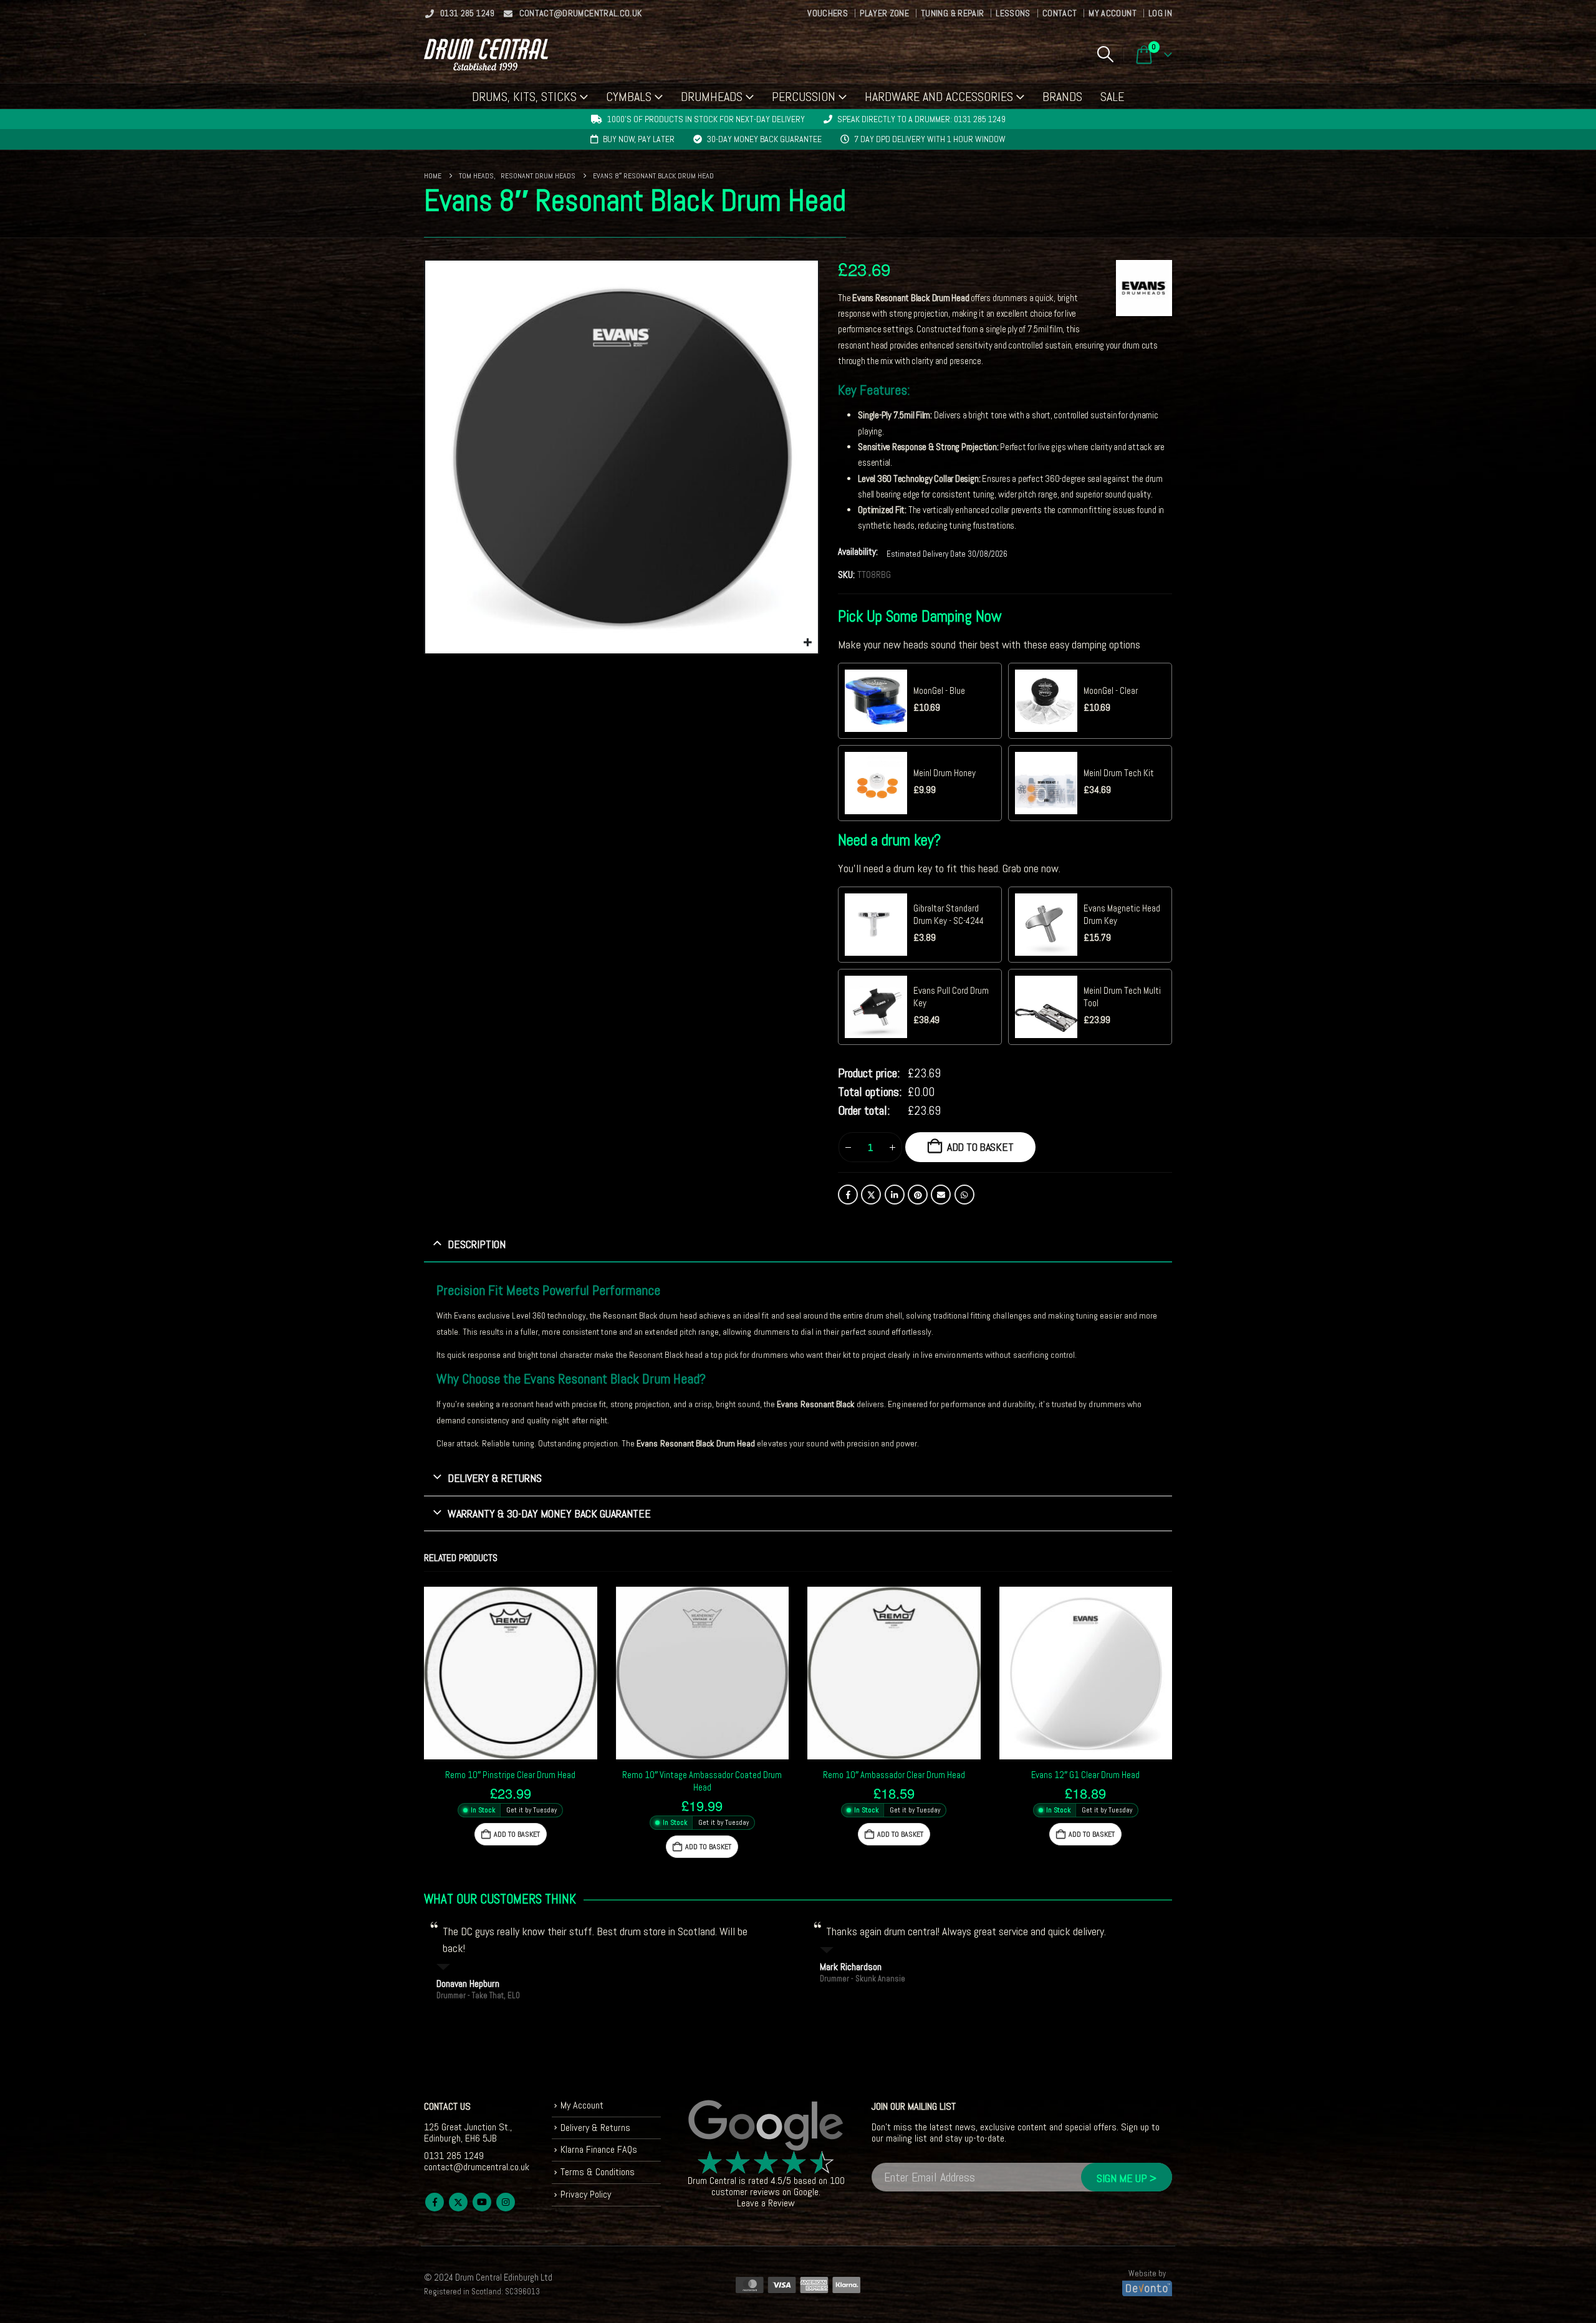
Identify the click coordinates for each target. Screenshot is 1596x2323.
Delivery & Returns (595, 2128)
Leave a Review (766, 2203)
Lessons (1013, 13)
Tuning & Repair (952, 13)
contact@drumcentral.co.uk (581, 13)
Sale (1112, 97)
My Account (1113, 13)
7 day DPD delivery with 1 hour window (930, 139)
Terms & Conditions (598, 2172)
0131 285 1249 (468, 13)
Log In (1160, 13)
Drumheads (712, 97)
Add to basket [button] (517, 1834)
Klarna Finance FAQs (599, 2149)
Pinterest (918, 1195)
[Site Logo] (486, 55)
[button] (1105, 54)
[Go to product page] (511, 1673)
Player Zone (884, 13)
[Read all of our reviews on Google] (766, 2126)
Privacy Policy (586, 2194)
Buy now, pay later (639, 139)
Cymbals (629, 97)
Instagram (506, 2202)
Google (806, 2192)
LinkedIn (895, 1195)
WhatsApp (964, 1195)
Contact (1060, 13)
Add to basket (980, 1147)
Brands (1062, 97)
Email (941, 1195)
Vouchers (828, 13)
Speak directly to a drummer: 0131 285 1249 (921, 119)
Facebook (848, 1195)
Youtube (482, 2202)
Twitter (871, 1195)
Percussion (804, 97)
